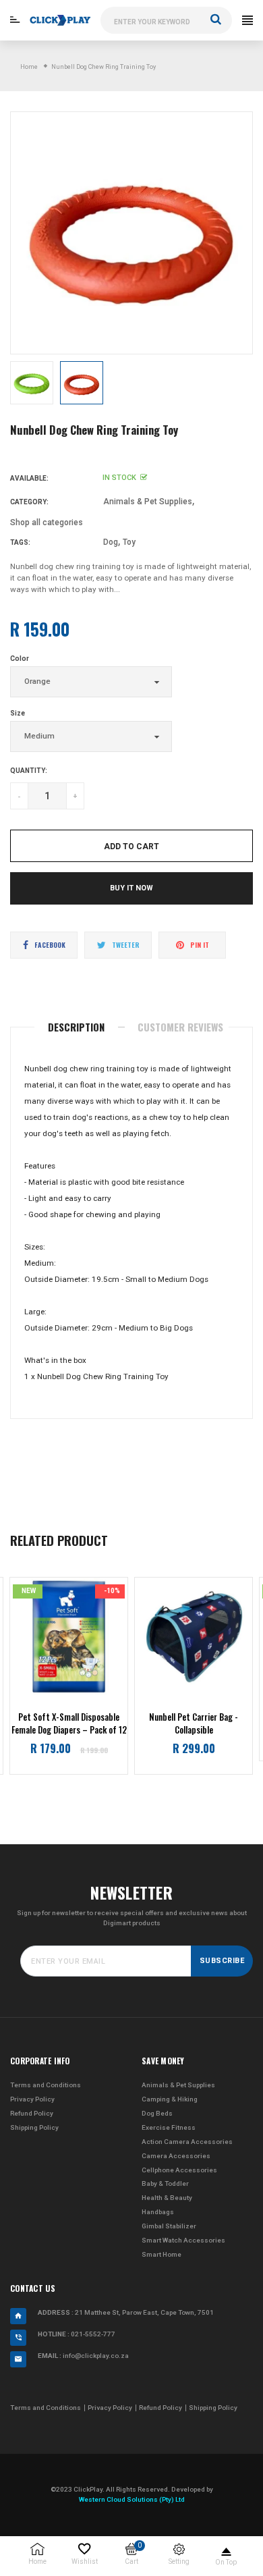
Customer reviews (180, 1027)
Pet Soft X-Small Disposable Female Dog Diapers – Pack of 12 (69, 1724)
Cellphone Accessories (179, 2170)
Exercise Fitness (169, 2127)
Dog (111, 542)
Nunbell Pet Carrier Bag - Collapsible (194, 1724)
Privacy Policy (32, 2099)
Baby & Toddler (165, 2183)
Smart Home (162, 2254)
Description (76, 1027)
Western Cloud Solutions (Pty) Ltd (132, 2499)
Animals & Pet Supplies (148, 502)
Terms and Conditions (46, 2085)
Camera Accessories (176, 2156)
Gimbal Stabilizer (169, 2226)
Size (18, 713)
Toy (129, 542)
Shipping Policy (34, 2127)
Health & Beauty (167, 2198)
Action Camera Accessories (187, 2142)
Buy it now (131, 888)
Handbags (158, 2212)
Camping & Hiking (170, 2099)
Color (20, 659)
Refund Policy (32, 2113)
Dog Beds (157, 2113)
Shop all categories (47, 522)
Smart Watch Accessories (183, 2240)
